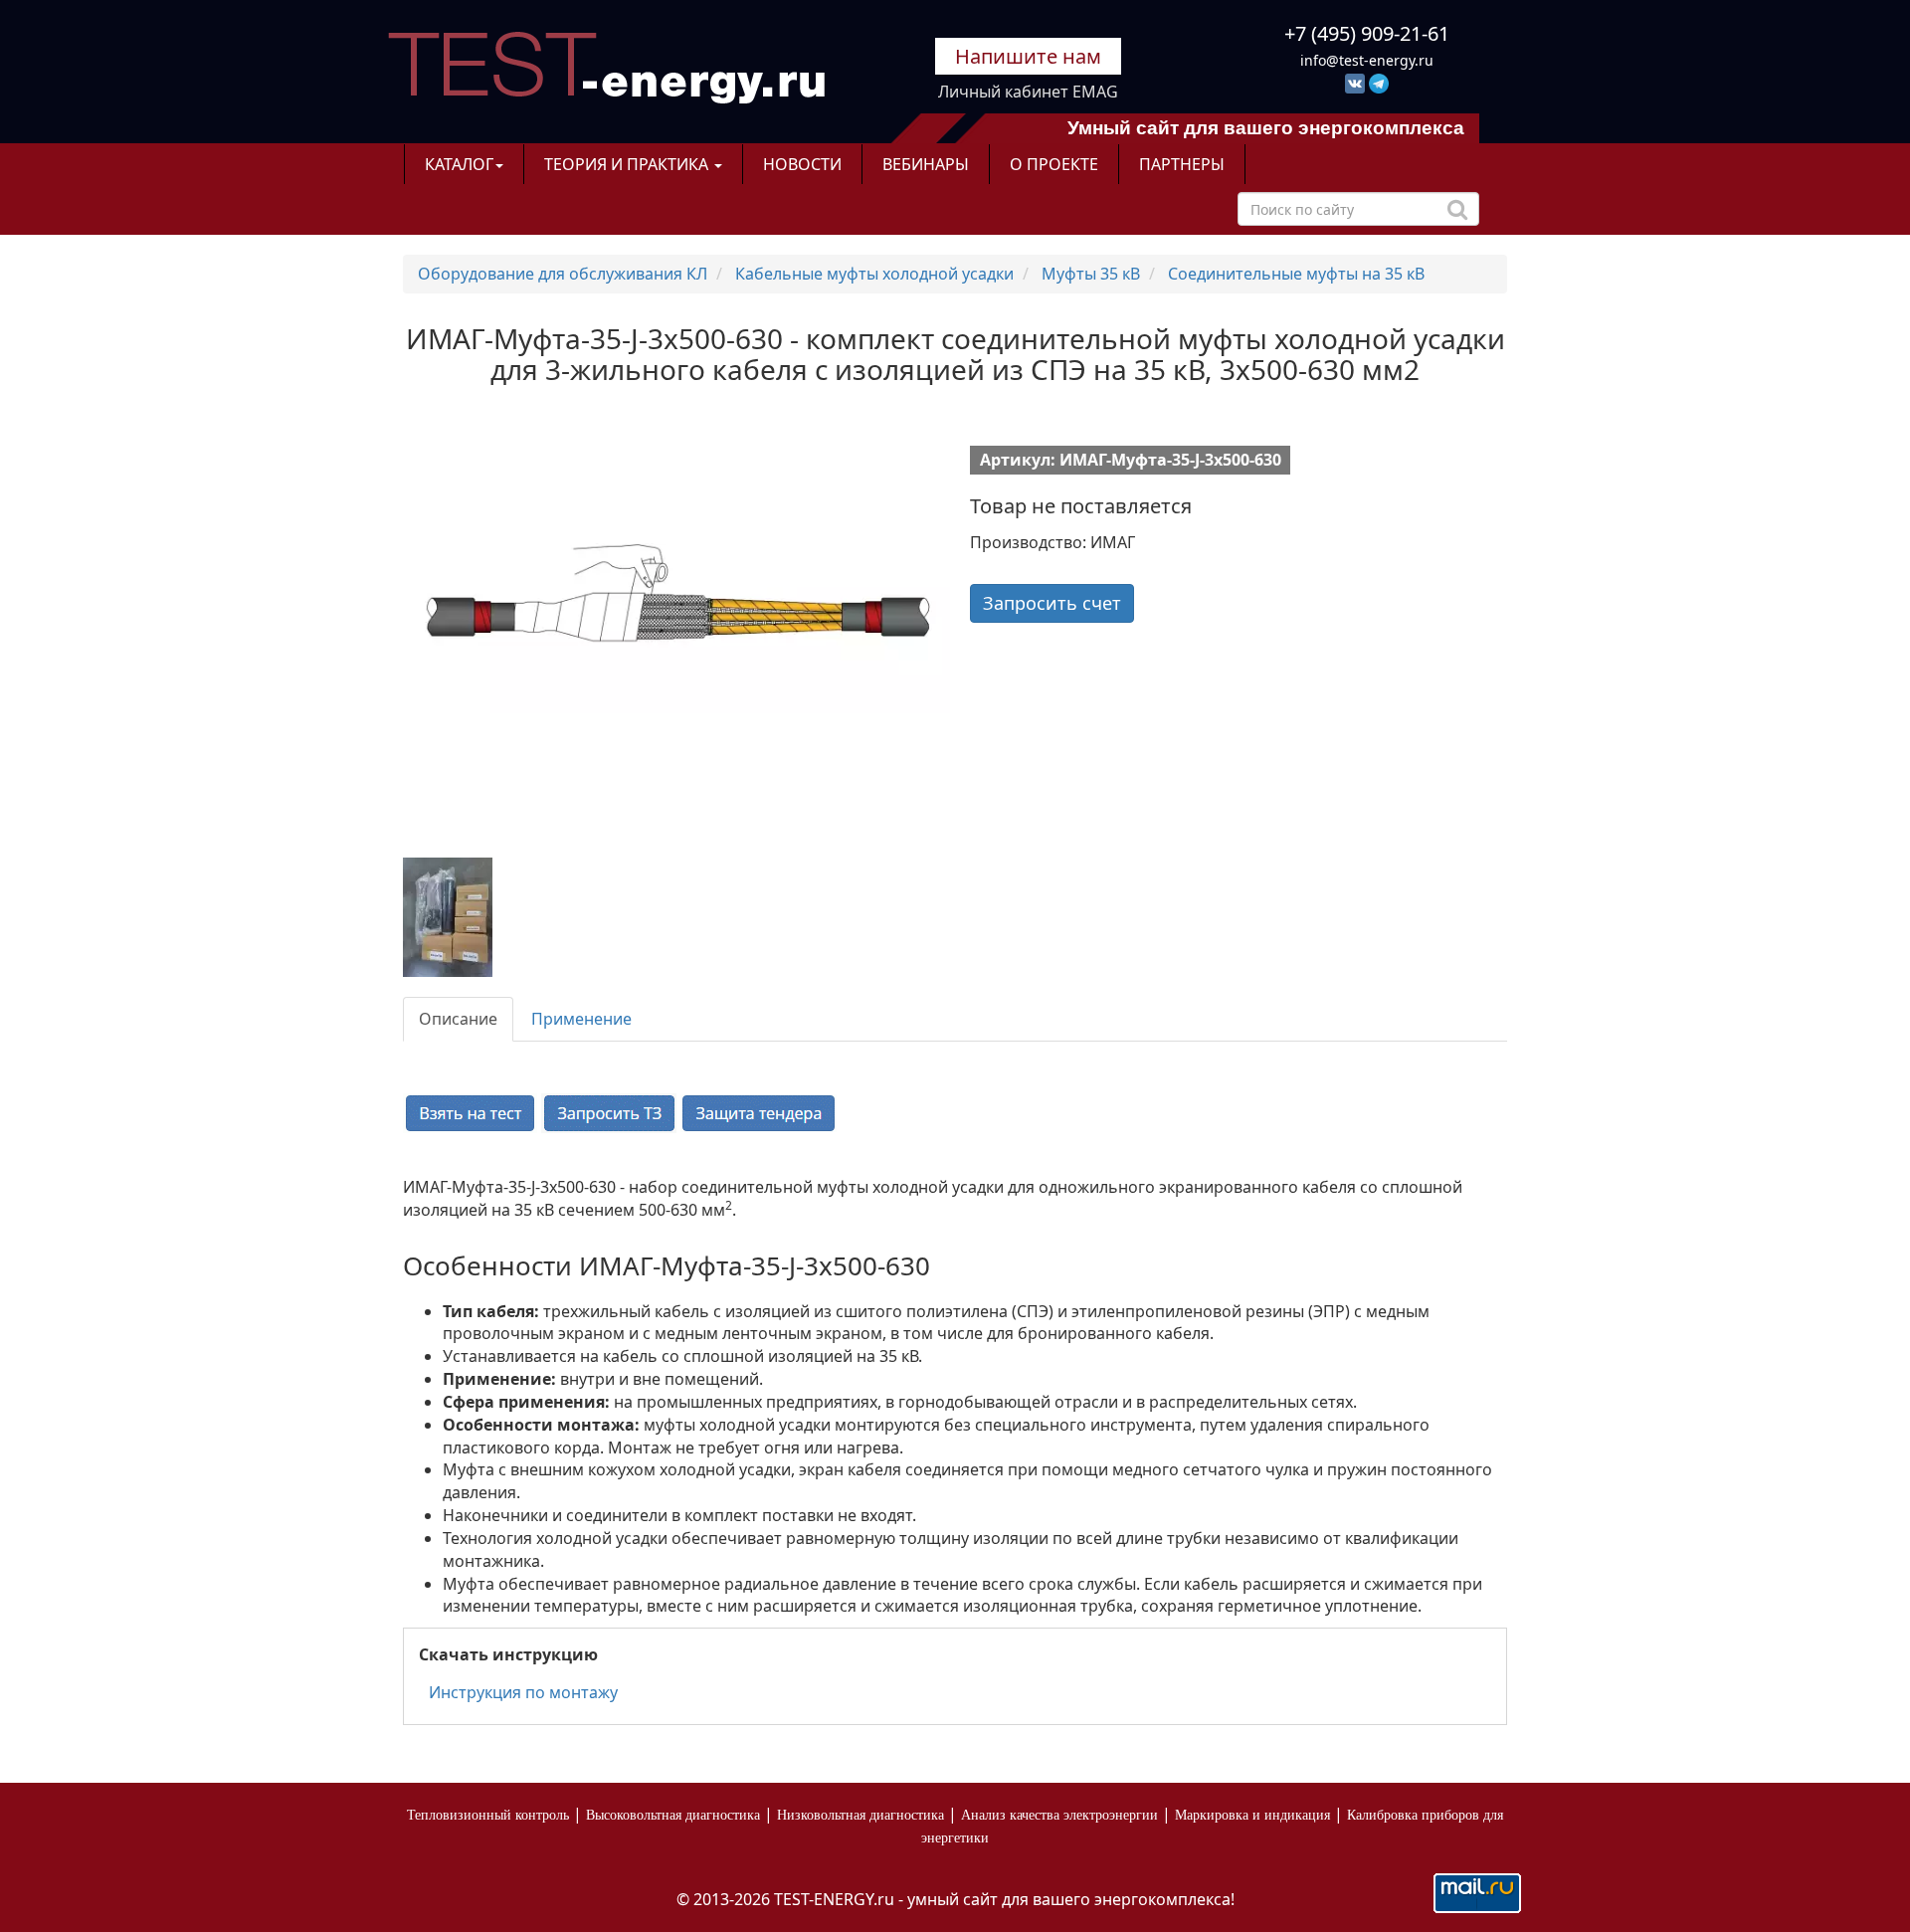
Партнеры (1182, 164)
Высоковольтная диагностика (673, 1815)
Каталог (459, 164)
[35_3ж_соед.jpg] (468, 917)
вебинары (926, 164)
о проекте (1054, 164)
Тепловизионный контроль (488, 1815)
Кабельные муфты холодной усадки (874, 274)
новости (802, 164)
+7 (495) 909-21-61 (1367, 33)
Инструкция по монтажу (523, 1692)
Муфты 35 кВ (1091, 274)
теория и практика (628, 164)
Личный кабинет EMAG (1028, 92)
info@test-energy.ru (1367, 60)
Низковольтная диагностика (860, 1815)
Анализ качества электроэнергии (1059, 1815)
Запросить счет (1052, 603)
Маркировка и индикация (1252, 1815)
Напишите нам (1028, 56)
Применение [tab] (581, 1019)
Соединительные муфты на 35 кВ (1296, 274)
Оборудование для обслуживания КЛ (563, 274)
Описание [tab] (458, 1019)
